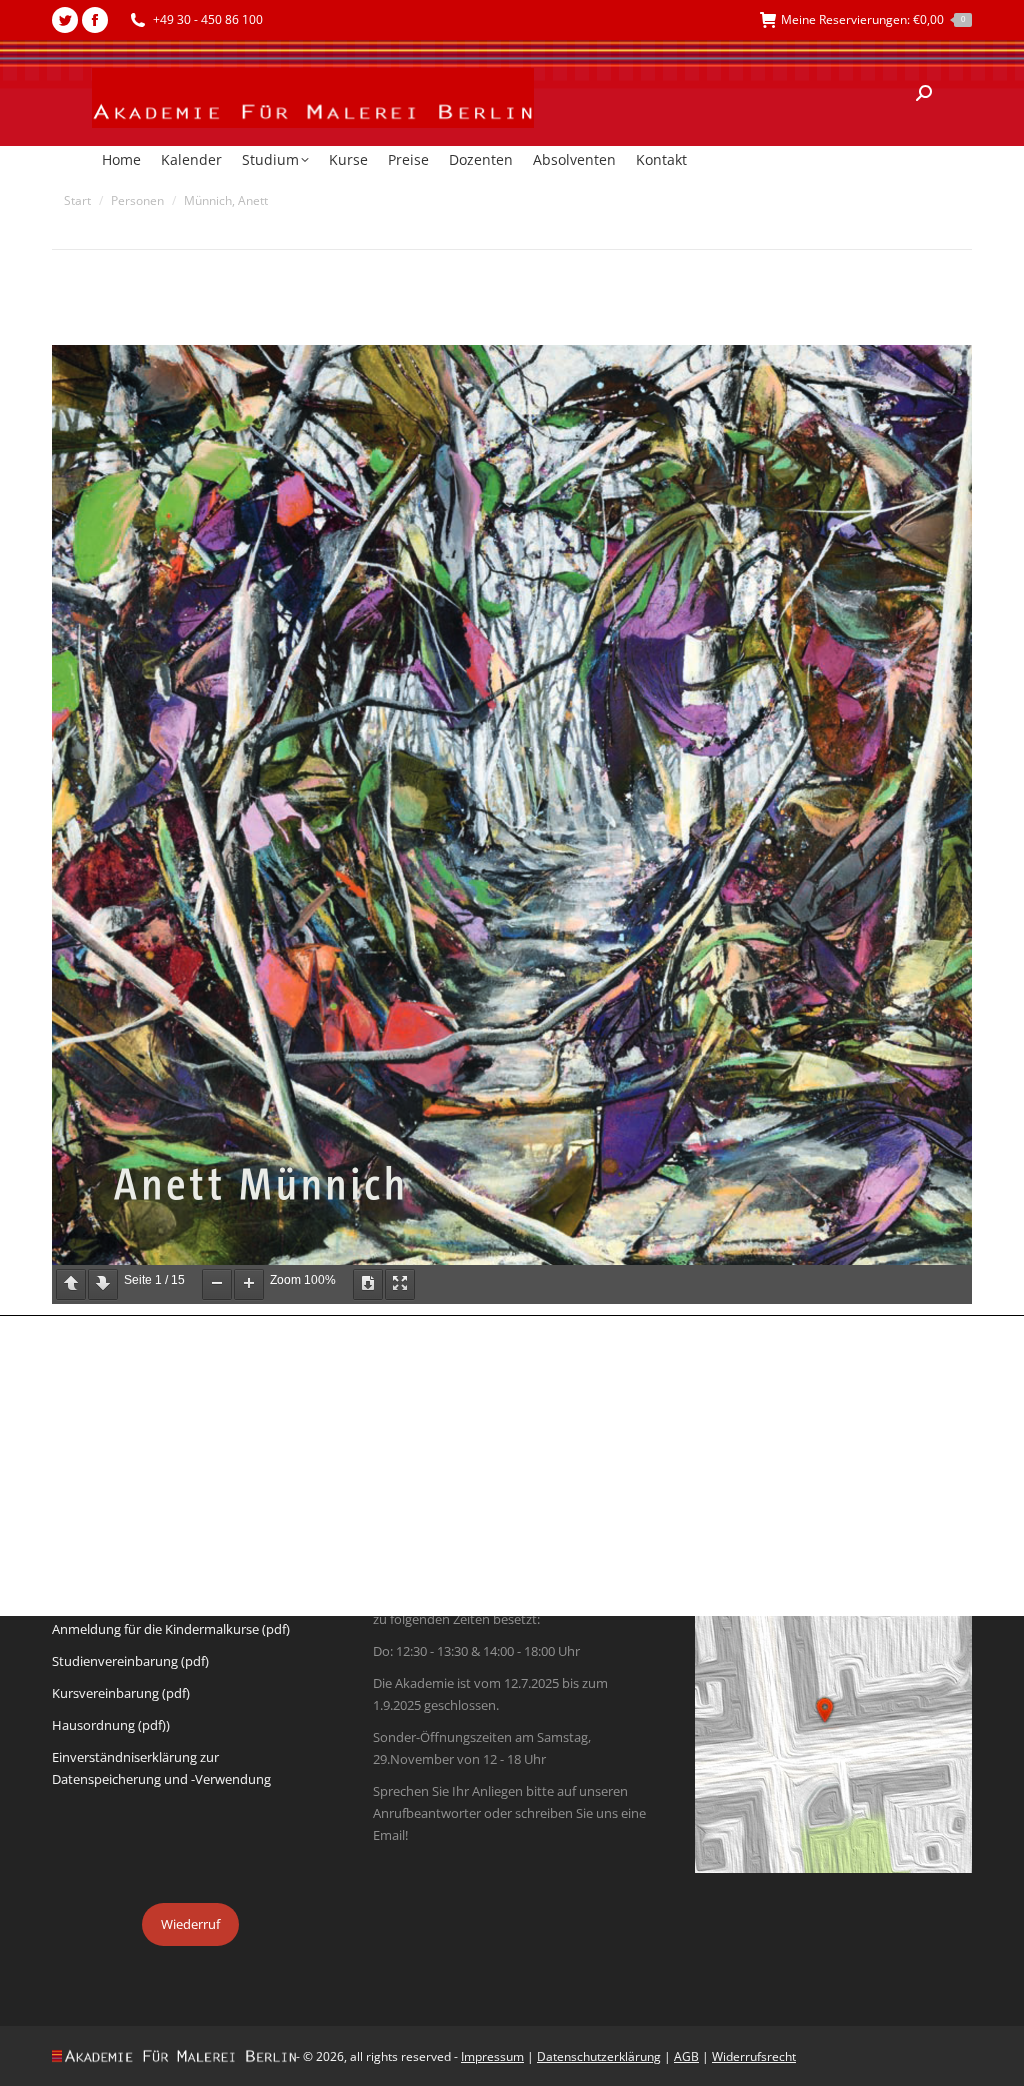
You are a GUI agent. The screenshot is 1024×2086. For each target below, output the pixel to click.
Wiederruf (190, 1924)
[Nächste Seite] (103, 1284)
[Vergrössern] (249, 1284)
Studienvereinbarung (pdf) (130, 1661)
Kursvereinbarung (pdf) (121, 1693)
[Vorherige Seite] (71, 1284)
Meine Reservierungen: (873, 19)
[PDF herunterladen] (368, 1284)
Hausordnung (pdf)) (111, 1725)
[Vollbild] (400, 1284)
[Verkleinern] (217, 1284)
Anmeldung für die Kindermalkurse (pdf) (171, 1629)
